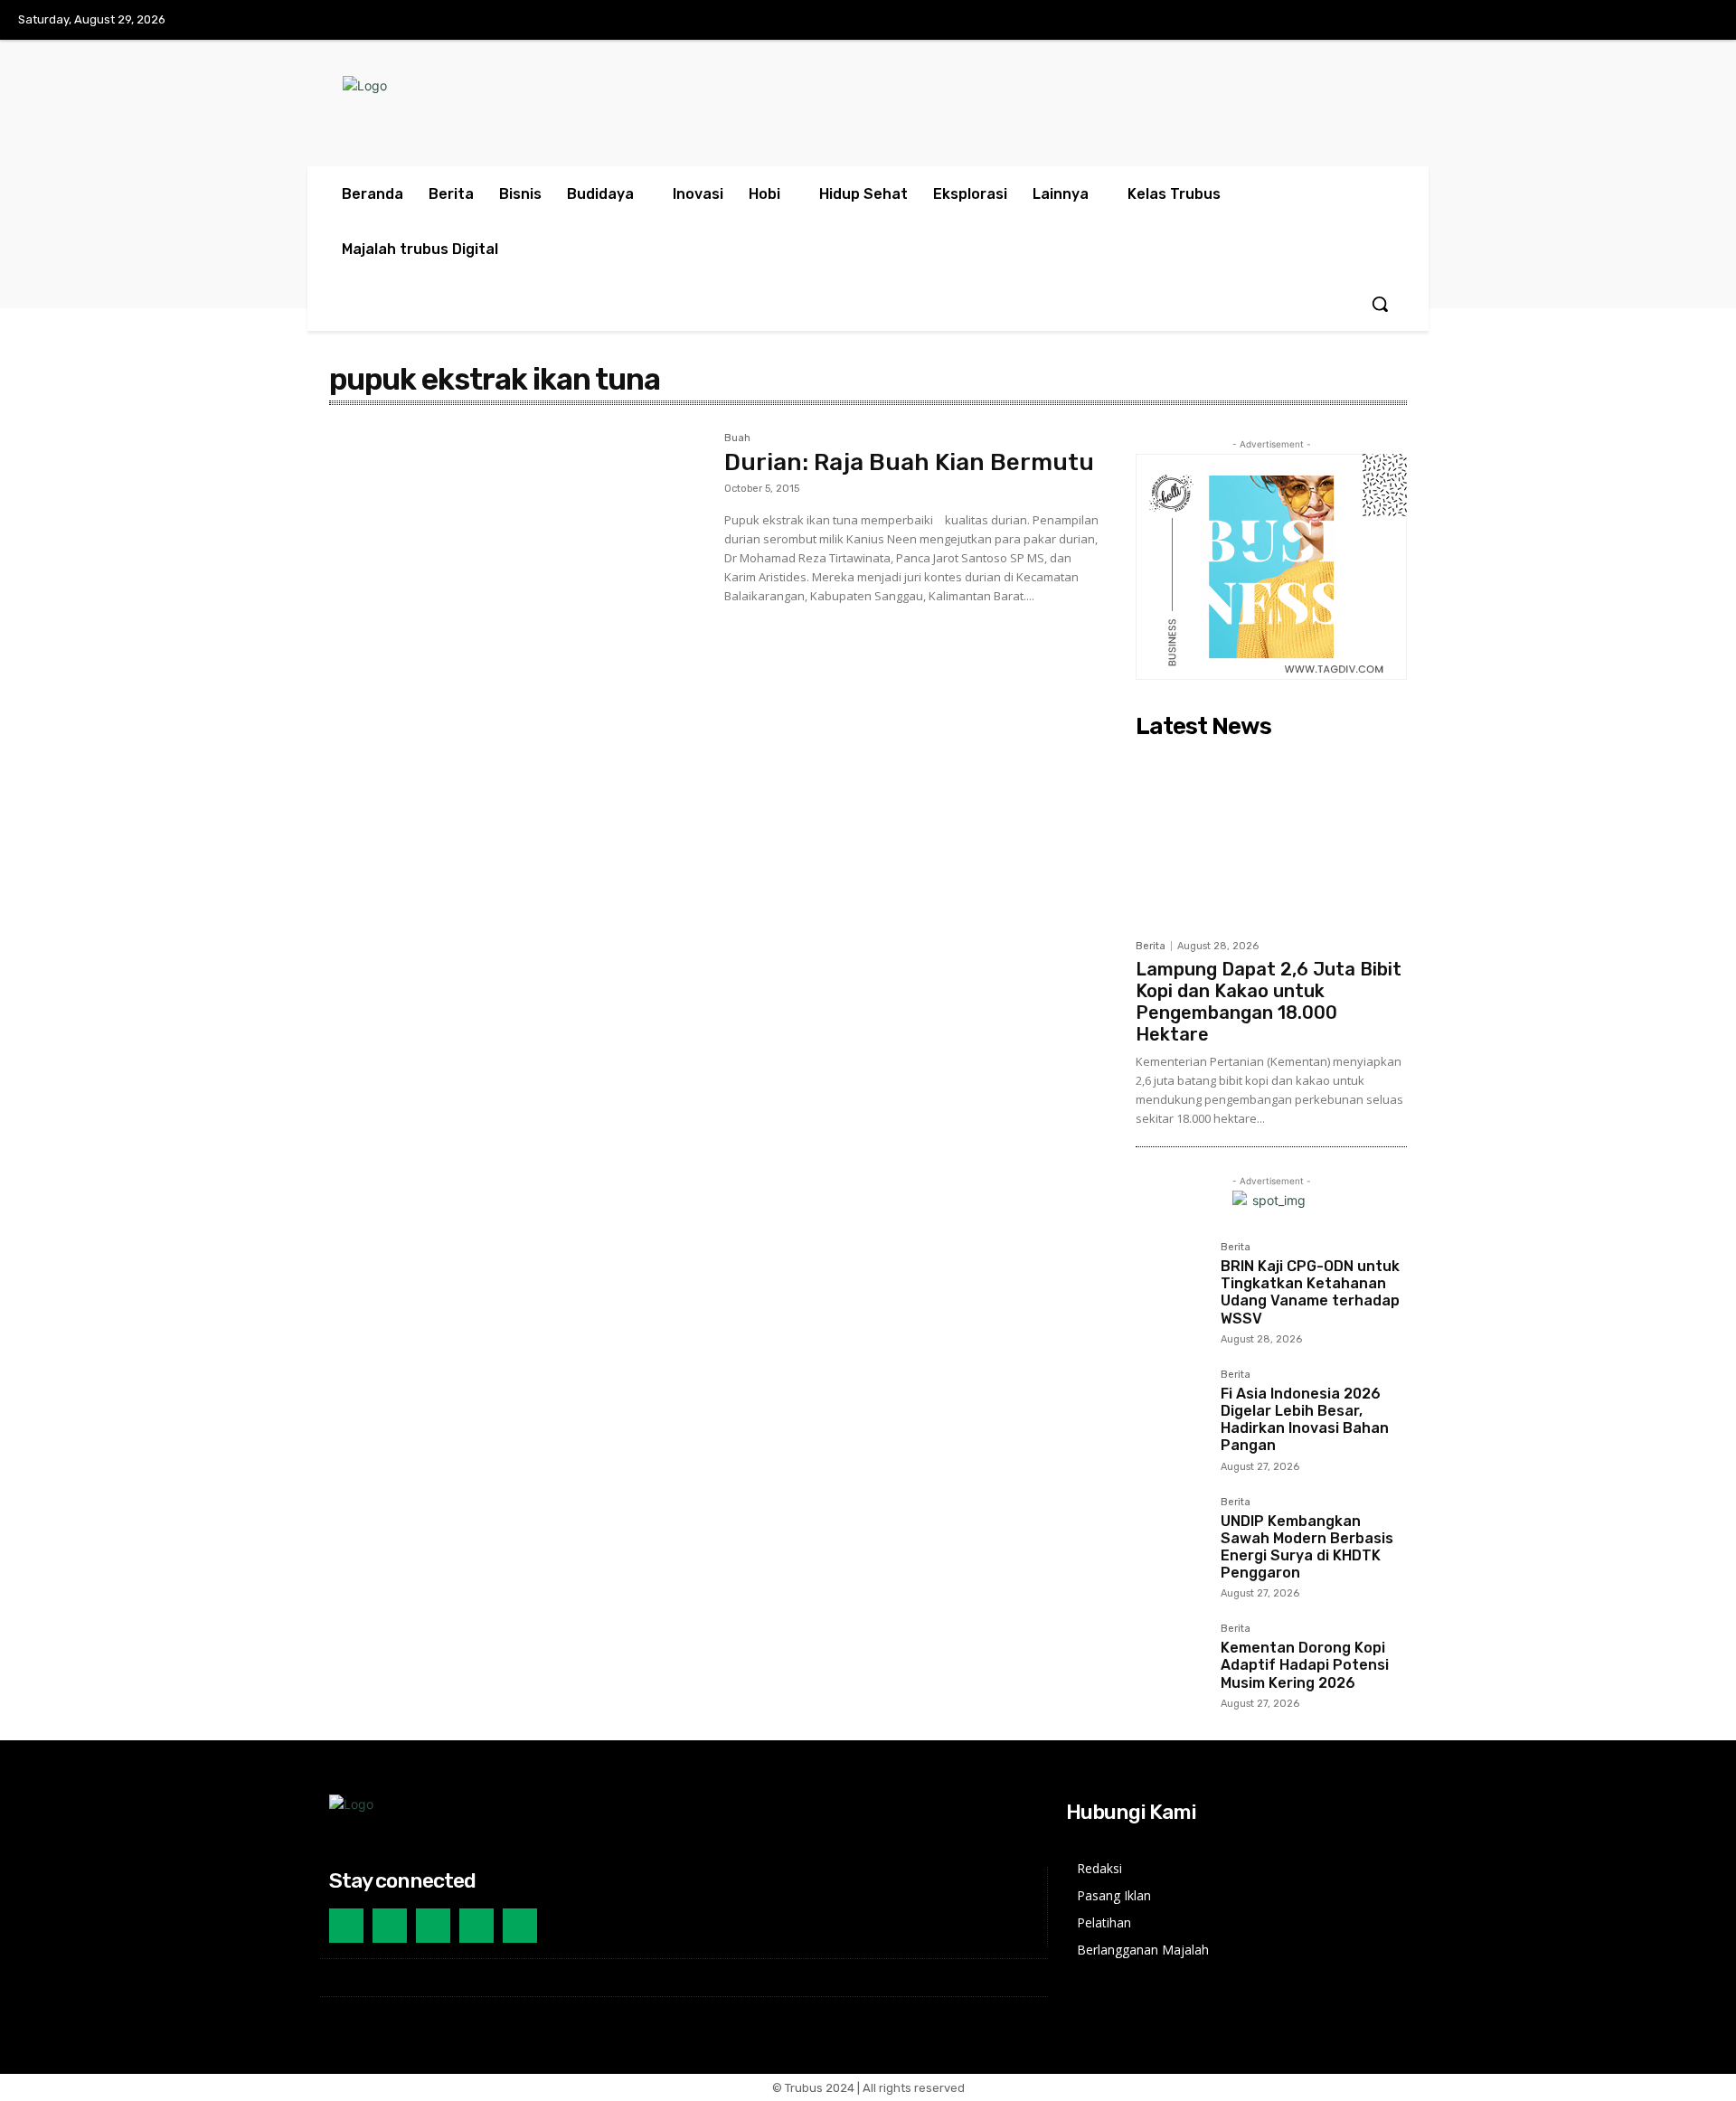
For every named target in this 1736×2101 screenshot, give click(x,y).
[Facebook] (1624, 21)
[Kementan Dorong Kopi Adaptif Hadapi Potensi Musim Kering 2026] (1171, 1659)
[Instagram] (1662, 21)
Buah (737, 438)
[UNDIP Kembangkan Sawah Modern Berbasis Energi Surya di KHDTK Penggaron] (1171, 1532)
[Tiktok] (433, 1926)
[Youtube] (1699, 21)
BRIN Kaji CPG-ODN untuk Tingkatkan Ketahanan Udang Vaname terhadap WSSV (1310, 1292)
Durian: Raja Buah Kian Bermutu (909, 462)
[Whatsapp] (520, 1926)
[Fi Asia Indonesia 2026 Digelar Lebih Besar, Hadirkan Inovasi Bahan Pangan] (1171, 1405)
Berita (1151, 946)
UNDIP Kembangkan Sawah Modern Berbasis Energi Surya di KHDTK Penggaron (1307, 1547)
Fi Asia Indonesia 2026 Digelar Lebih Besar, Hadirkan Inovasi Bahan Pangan (1305, 1420)
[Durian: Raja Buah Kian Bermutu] (518, 558)
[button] (1380, 304)
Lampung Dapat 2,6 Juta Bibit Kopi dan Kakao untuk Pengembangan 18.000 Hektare (1269, 1002)
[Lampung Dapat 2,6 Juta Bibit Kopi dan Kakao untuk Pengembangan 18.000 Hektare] (1271, 838)
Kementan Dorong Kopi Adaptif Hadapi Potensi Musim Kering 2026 (1305, 1665)
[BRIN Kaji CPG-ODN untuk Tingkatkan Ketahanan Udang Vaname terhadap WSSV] (1171, 1277)
